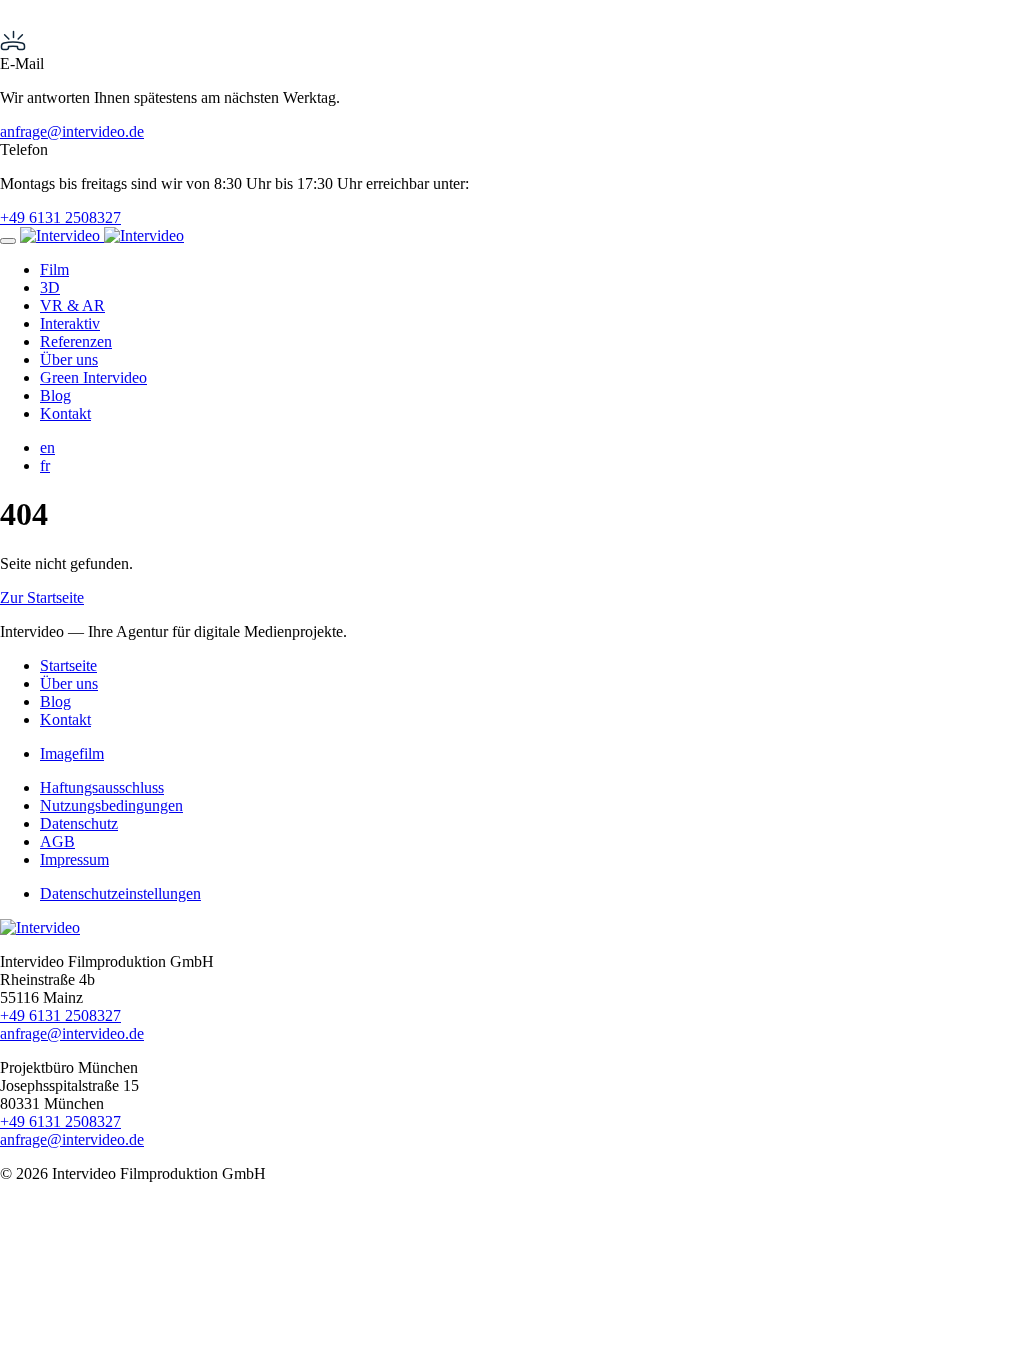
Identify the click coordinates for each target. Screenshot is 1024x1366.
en (47, 447)
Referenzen (76, 341)
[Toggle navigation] (8, 241)
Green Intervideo (93, 377)
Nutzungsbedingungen (111, 805)
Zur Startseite (42, 597)
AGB (57, 841)
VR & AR (72, 305)
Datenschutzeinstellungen (120, 893)
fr (45, 465)
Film (54, 269)
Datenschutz (79, 823)
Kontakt (65, 413)
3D (50, 287)
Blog (55, 395)
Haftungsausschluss (102, 787)
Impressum (74, 859)
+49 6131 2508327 (60, 217)
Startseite (68, 665)
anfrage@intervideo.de (72, 131)
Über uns (69, 359)
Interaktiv (70, 323)
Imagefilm (72, 753)
